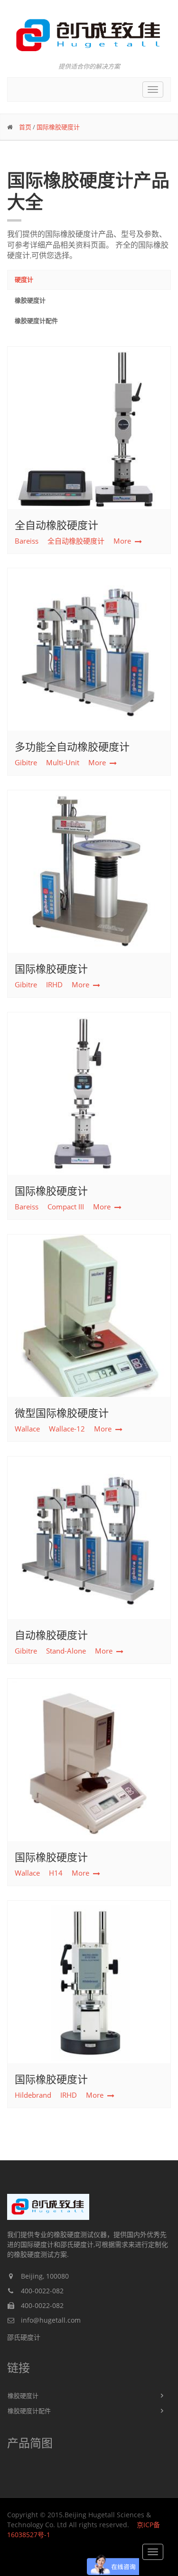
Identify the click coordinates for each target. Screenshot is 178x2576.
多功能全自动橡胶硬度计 (72, 746)
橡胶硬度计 (30, 300)
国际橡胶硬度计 (58, 127)
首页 (25, 127)
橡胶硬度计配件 (36, 321)
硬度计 (24, 279)
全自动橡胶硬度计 (56, 525)
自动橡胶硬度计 (51, 1635)
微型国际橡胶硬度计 (62, 1413)
